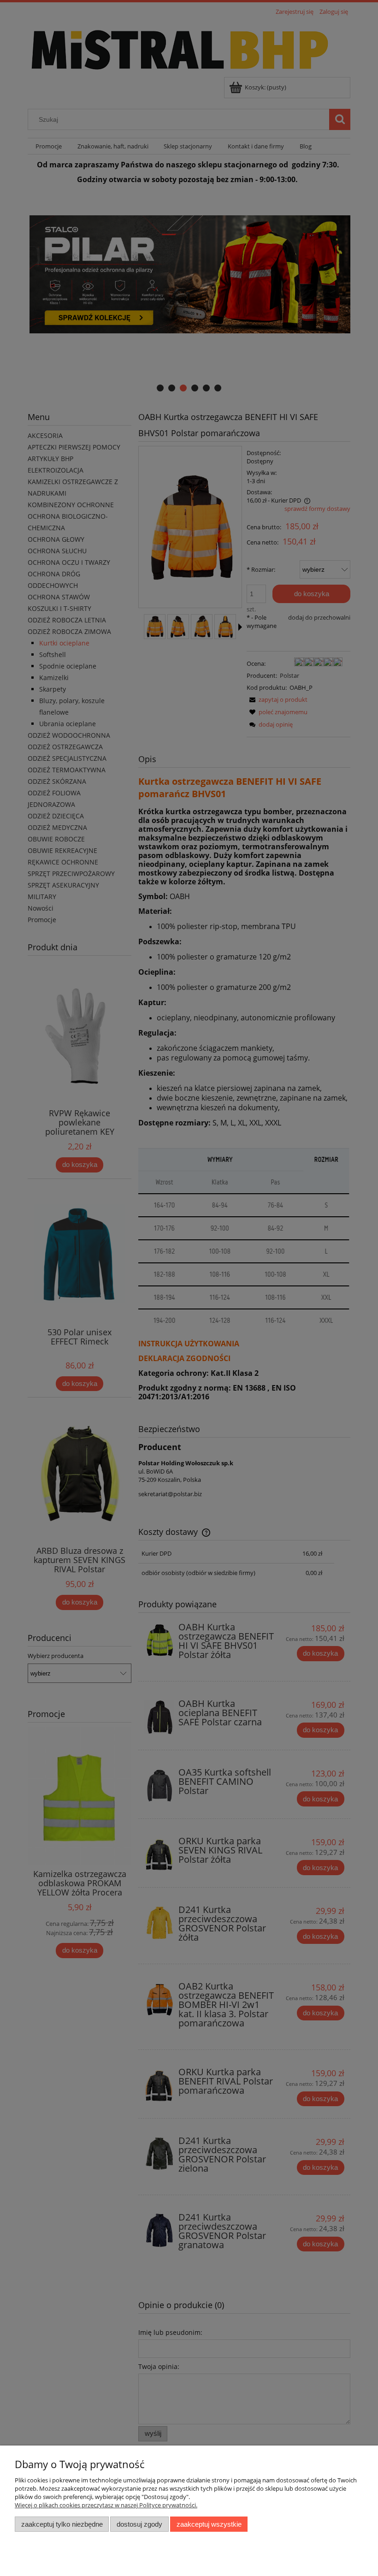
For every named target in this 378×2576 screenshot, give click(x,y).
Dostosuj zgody (139, 2524)
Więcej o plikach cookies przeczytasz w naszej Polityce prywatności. (106, 2505)
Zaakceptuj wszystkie (209, 2524)
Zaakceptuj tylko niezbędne (62, 2524)
